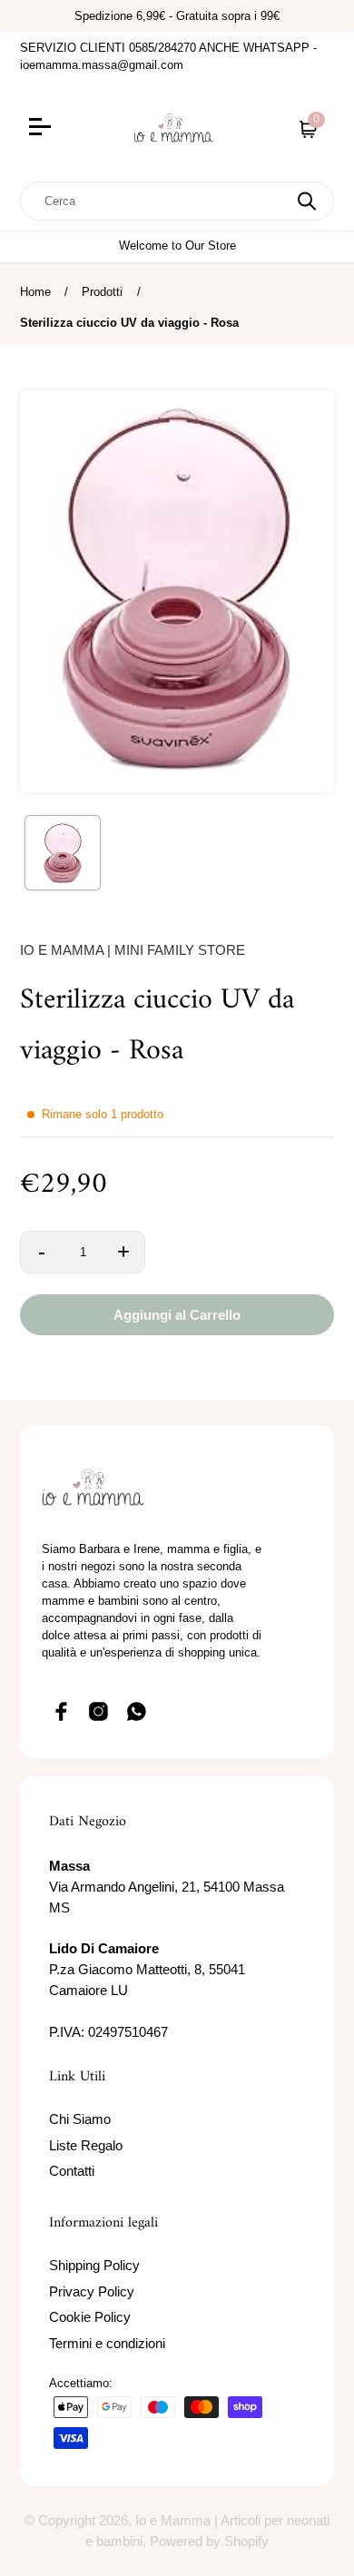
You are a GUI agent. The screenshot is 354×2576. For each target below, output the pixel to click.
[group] (63, 853)
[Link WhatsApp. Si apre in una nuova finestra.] (137, 1711)
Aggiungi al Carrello (177, 1315)
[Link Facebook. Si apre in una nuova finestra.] (61, 1711)
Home (35, 292)
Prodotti (102, 292)
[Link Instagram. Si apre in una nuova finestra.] (99, 1711)
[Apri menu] (64, 129)
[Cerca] (307, 201)
